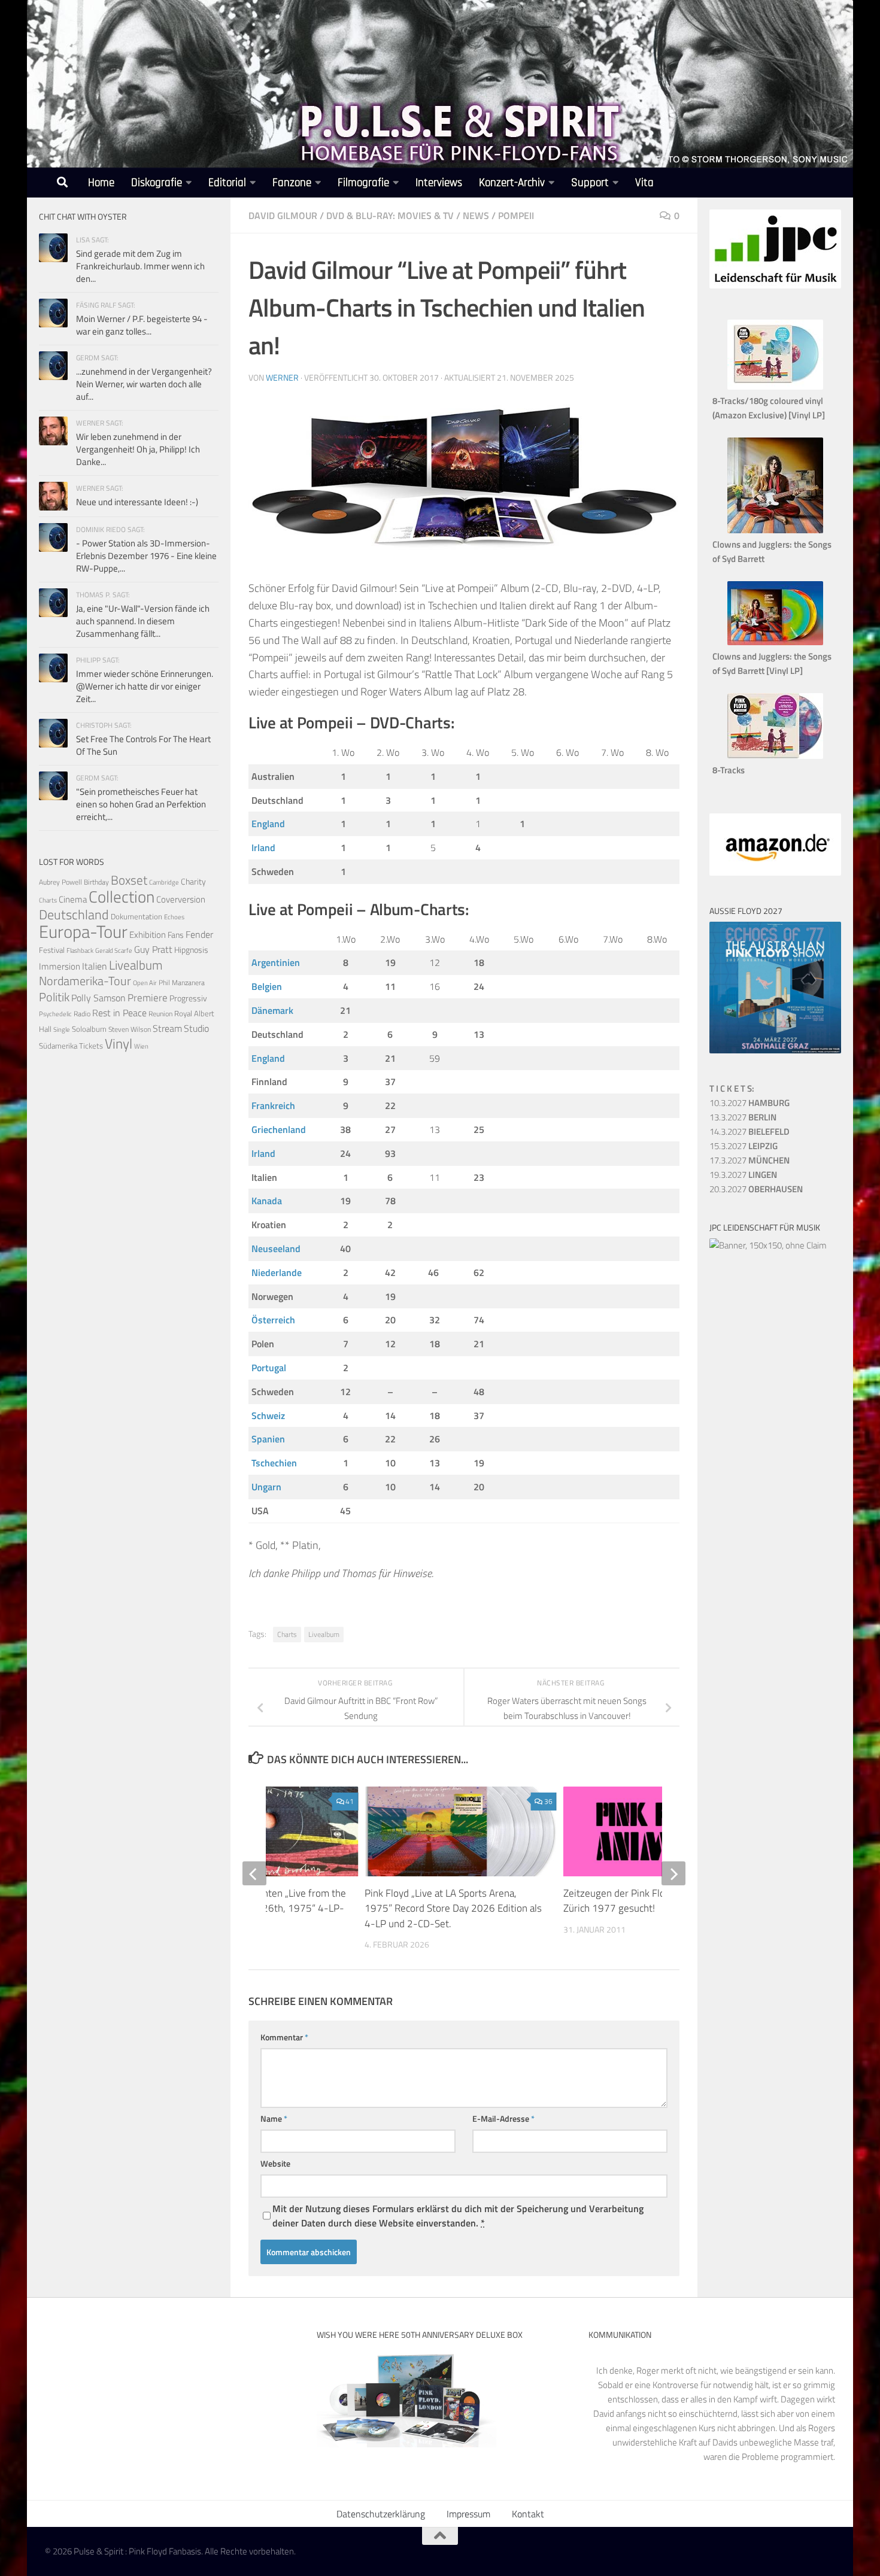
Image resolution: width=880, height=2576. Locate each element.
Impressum (468, 2514)
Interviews (439, 183)
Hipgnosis (191, 950)
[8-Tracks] (775, 756)
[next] (673, 1873)
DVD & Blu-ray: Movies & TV (390, 215)
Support (590, 183)
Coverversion (181, 899)
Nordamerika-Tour (85, 981)
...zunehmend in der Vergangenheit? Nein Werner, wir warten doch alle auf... (144, 384)
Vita (644, 183)
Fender (199, 934)
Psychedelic (55, 1014)
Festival (52, 950)
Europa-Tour (83, 931)
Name (274, 2118)
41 (350, 1801)
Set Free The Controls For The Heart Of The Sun (143, 745)
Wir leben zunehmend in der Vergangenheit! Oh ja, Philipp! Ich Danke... (138, 449)
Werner (282, 377)
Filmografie (363, 183)
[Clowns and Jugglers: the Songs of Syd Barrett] (775, 530)
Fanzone (292, 183)
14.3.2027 (749, 1131)
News (476, 215)
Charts (287, 1634)
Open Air (145, 982)
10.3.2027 (749, 1103)
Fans (176, 935)
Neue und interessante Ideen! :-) (137, 502)
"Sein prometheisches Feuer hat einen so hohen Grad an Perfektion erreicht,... (141, 804)
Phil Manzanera (182, 983)
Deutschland (74, 914)
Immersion (60, 966)
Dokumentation (136, 916)
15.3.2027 (744, 1146)
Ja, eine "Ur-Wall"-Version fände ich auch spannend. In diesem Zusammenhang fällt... (143, 621)
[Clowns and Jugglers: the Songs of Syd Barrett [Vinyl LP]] (775, 642)
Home (101, 183)
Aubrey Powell (60, 882)
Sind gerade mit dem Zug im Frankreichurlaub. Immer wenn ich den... (140, 266)
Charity (193, 882)
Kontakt (528, 2514)
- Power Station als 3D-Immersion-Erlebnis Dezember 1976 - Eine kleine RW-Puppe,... (146, 556)
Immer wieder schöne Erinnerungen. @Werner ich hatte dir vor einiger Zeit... (145, 686)
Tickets (91, 1046)
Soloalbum (89, 1029)
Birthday (96, 882)
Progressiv (188, 998)
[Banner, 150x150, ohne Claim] (768, 1245)
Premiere (148, 998)
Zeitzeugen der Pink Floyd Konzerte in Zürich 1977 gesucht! (645, 1901)
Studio (196, 1028)
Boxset (129, 880)
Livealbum (324, 1634)
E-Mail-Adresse (503, 2118)
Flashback (80, 950)
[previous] (254, 1873)
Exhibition (148, 935)
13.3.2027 (743, 1117)
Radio (82, 1014)
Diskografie (157, 183)
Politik (54, 997)
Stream (167, 1028)
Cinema (73, 899)
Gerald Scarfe (114, 950)
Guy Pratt (153, 949)
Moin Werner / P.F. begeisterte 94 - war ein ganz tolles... (142, 325)
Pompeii (516, 215)
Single (62, 1029)
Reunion (160, 1014)
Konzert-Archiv (512, 183)
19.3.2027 (743, 1175)
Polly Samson (98, 998)
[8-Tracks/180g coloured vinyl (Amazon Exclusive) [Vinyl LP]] (775, 386)
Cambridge (164, 882)
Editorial (227, 183)
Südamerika (58, 1046)
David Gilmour (283, 215)
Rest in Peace (119, 1013)
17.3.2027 (749, 1160)
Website (275, 2163)
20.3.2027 (756, 1189)
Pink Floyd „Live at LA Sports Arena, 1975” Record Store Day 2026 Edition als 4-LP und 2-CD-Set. (453, 1908)
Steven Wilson (130, 1029)
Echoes (174, 917)
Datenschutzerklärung (381, 2514)
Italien (95, 966)
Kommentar (284, 2037)
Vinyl (119, 1044)
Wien (141, 1046)
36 (548, 1801)
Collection (122, 896)
